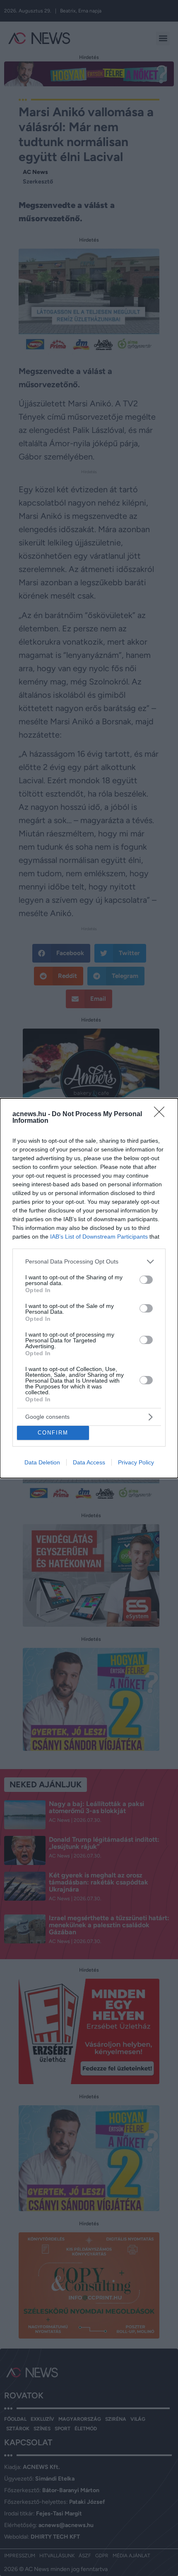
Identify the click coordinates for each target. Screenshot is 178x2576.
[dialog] (89, 1288)
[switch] (146, 1280)
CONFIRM (53, 1433)
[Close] (162, 1114)
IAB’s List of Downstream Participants (99, 1237)
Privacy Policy (136, 1462)
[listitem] (89, 1262)
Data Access (89, 1462)
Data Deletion (42, 1462)
